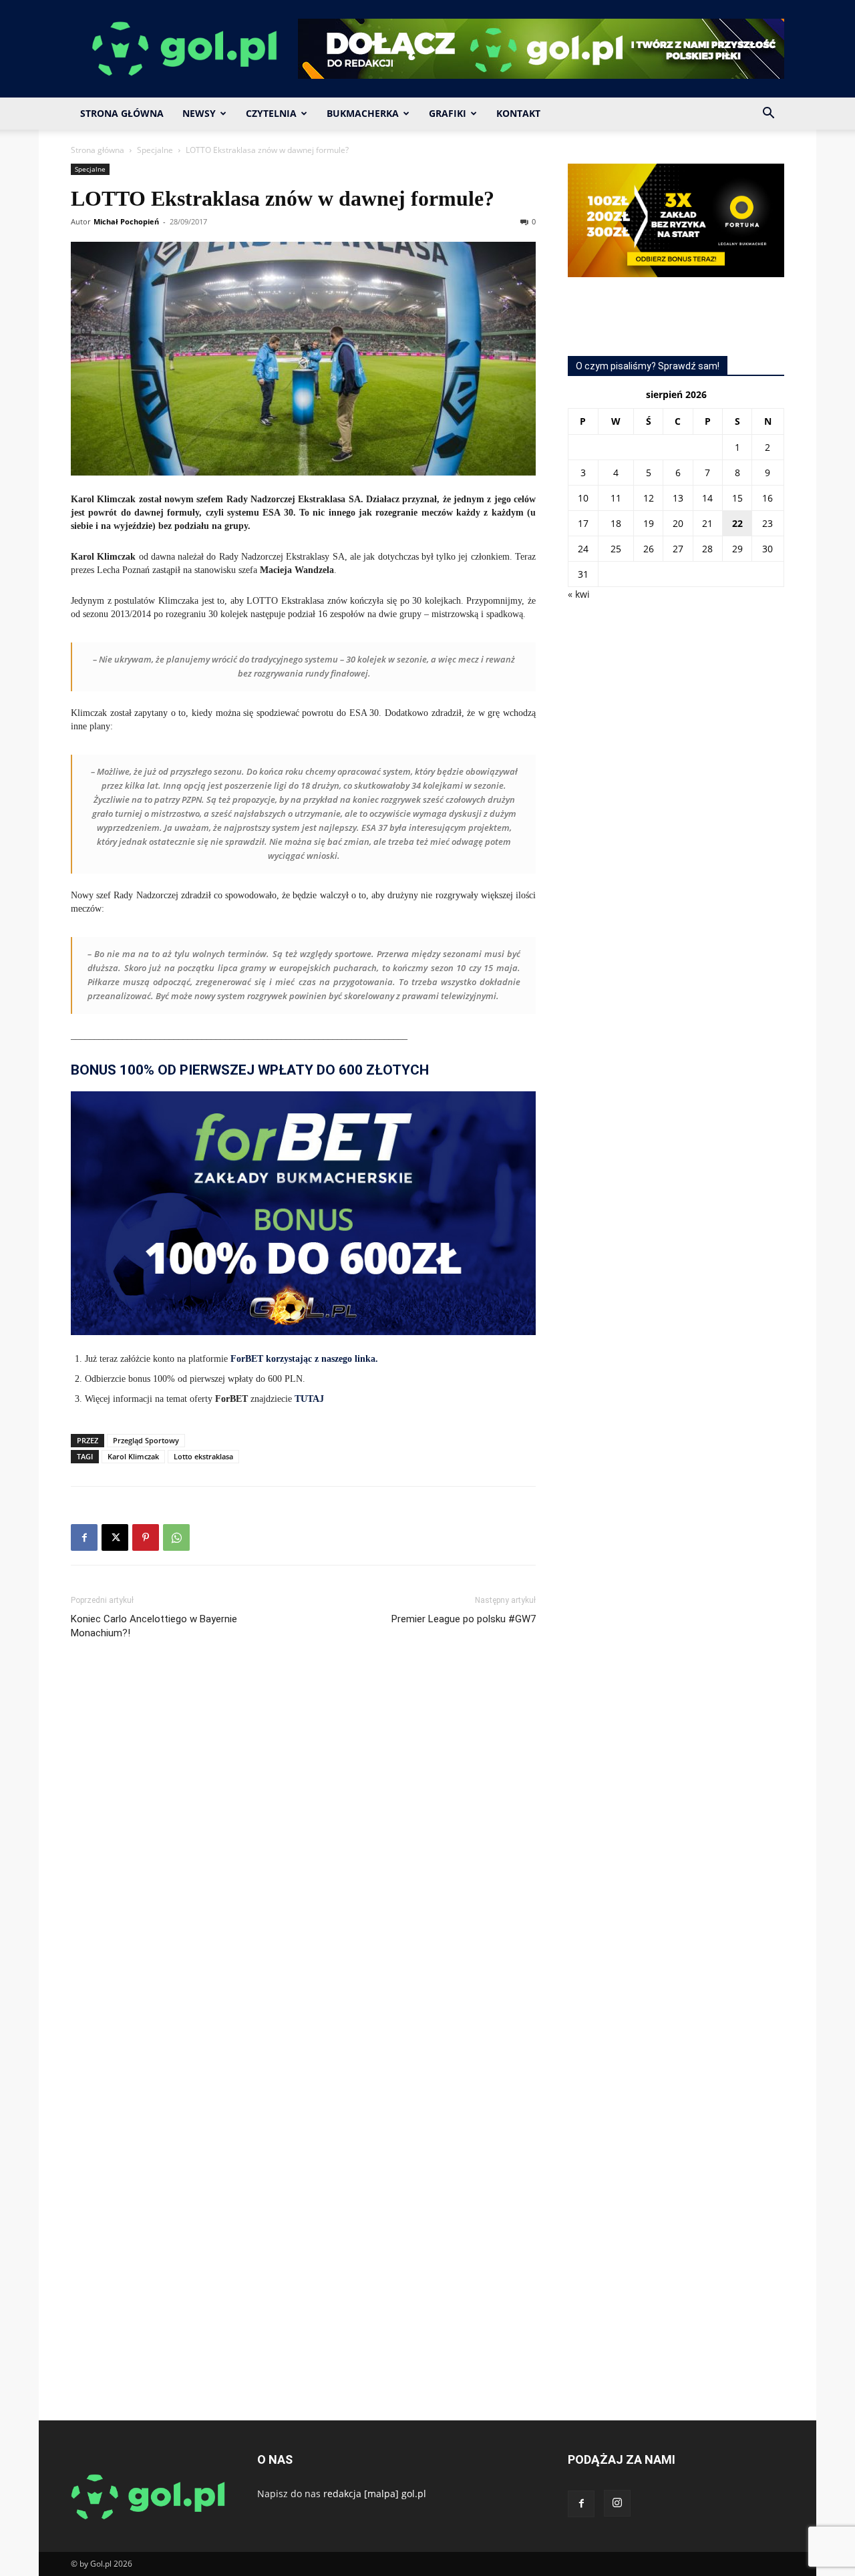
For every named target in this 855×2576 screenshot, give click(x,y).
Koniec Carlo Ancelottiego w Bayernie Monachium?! (154, 1626)
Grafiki (448, 113)
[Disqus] (303, 1850)
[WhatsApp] (176, 1537)
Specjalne (155, 150)
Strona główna (98, 150)
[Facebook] (84, 1537)
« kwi (579, 594)
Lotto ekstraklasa (203, 1456)
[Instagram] (617, 2503)
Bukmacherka (363, 113)
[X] (115, 1537)
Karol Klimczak (133, 1456)
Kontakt (518, 113)
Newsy (199, 113)
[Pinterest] (146, 1537)
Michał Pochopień (126, 221)
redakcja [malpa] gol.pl (375, 2494)
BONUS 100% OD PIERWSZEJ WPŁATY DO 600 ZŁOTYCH (250, 1070)
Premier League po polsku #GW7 (464, 1619)
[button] (768, 115)
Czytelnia (271, 113)
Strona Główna (122, 113)
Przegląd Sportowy (146, 1440)
